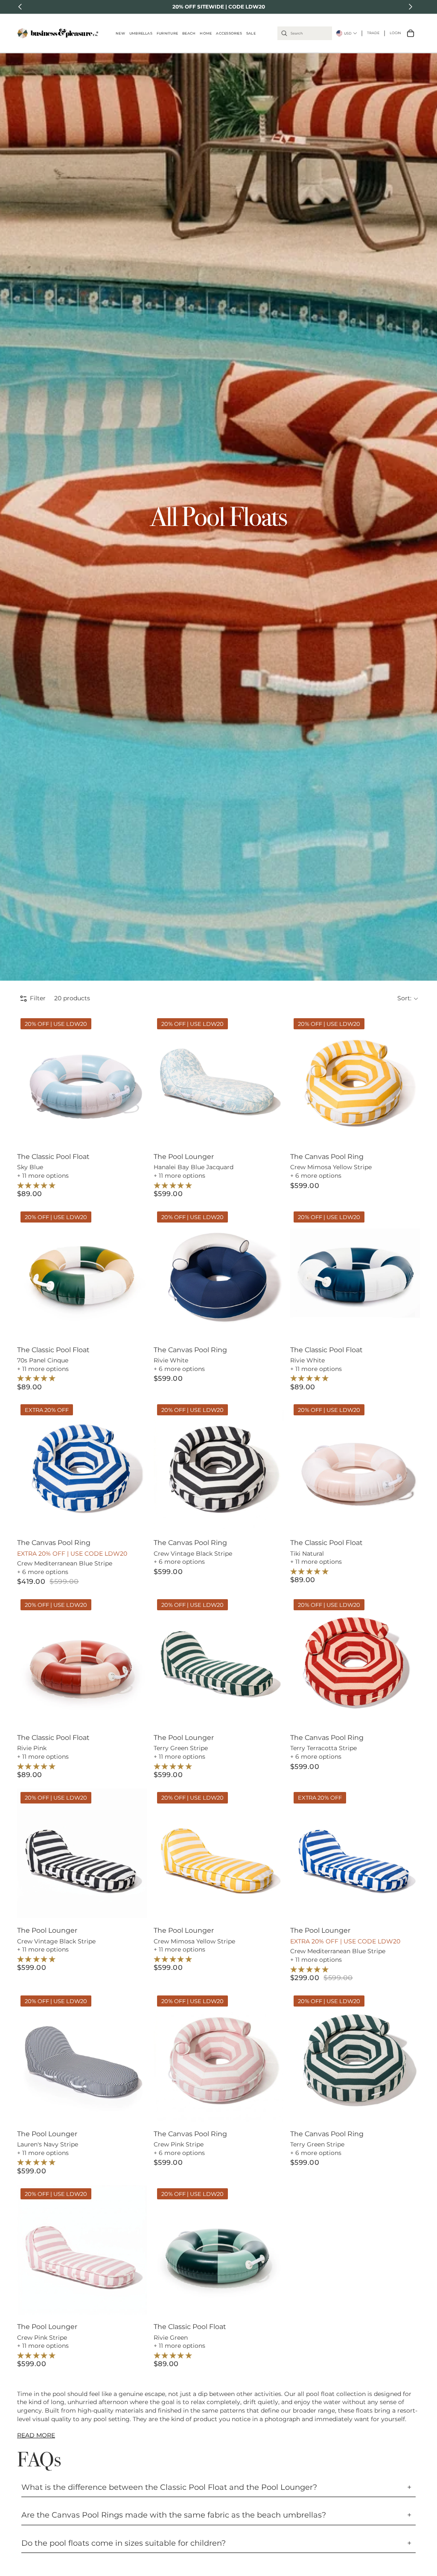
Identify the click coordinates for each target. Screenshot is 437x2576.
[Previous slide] (30, 1080)
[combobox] (305, 33)
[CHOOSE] (134, 1131)
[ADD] (270, 1131)
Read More (36, 2435)
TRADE (373, 33)
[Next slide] (134, 1080)
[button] (408, 999)
